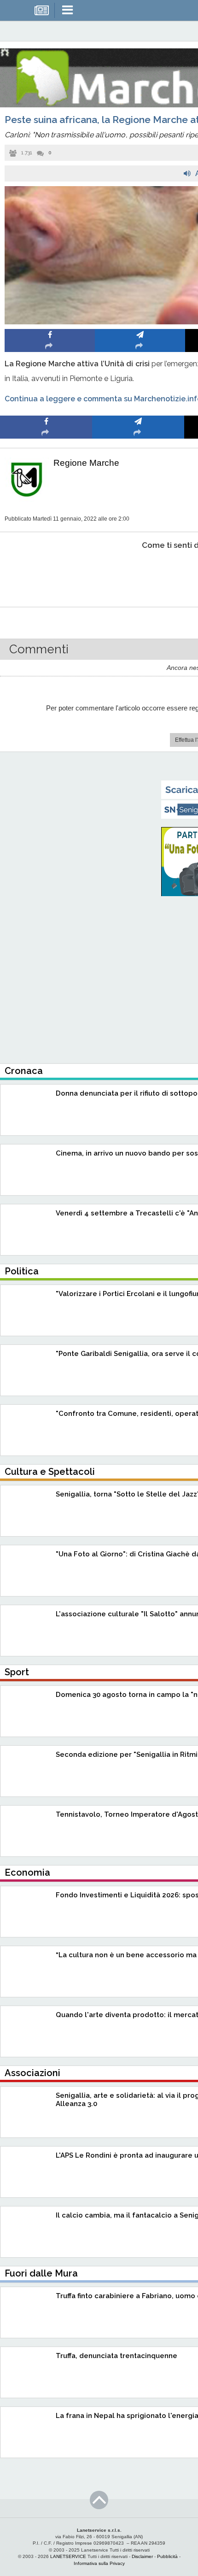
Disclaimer (142, 2556)
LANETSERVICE (68, 2556)
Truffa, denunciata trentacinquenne (116, 2356)
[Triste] (138, 573)
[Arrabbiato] (46, 573)
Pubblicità (167, 2556)
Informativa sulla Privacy (99, 2563)
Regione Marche (86, 463)
